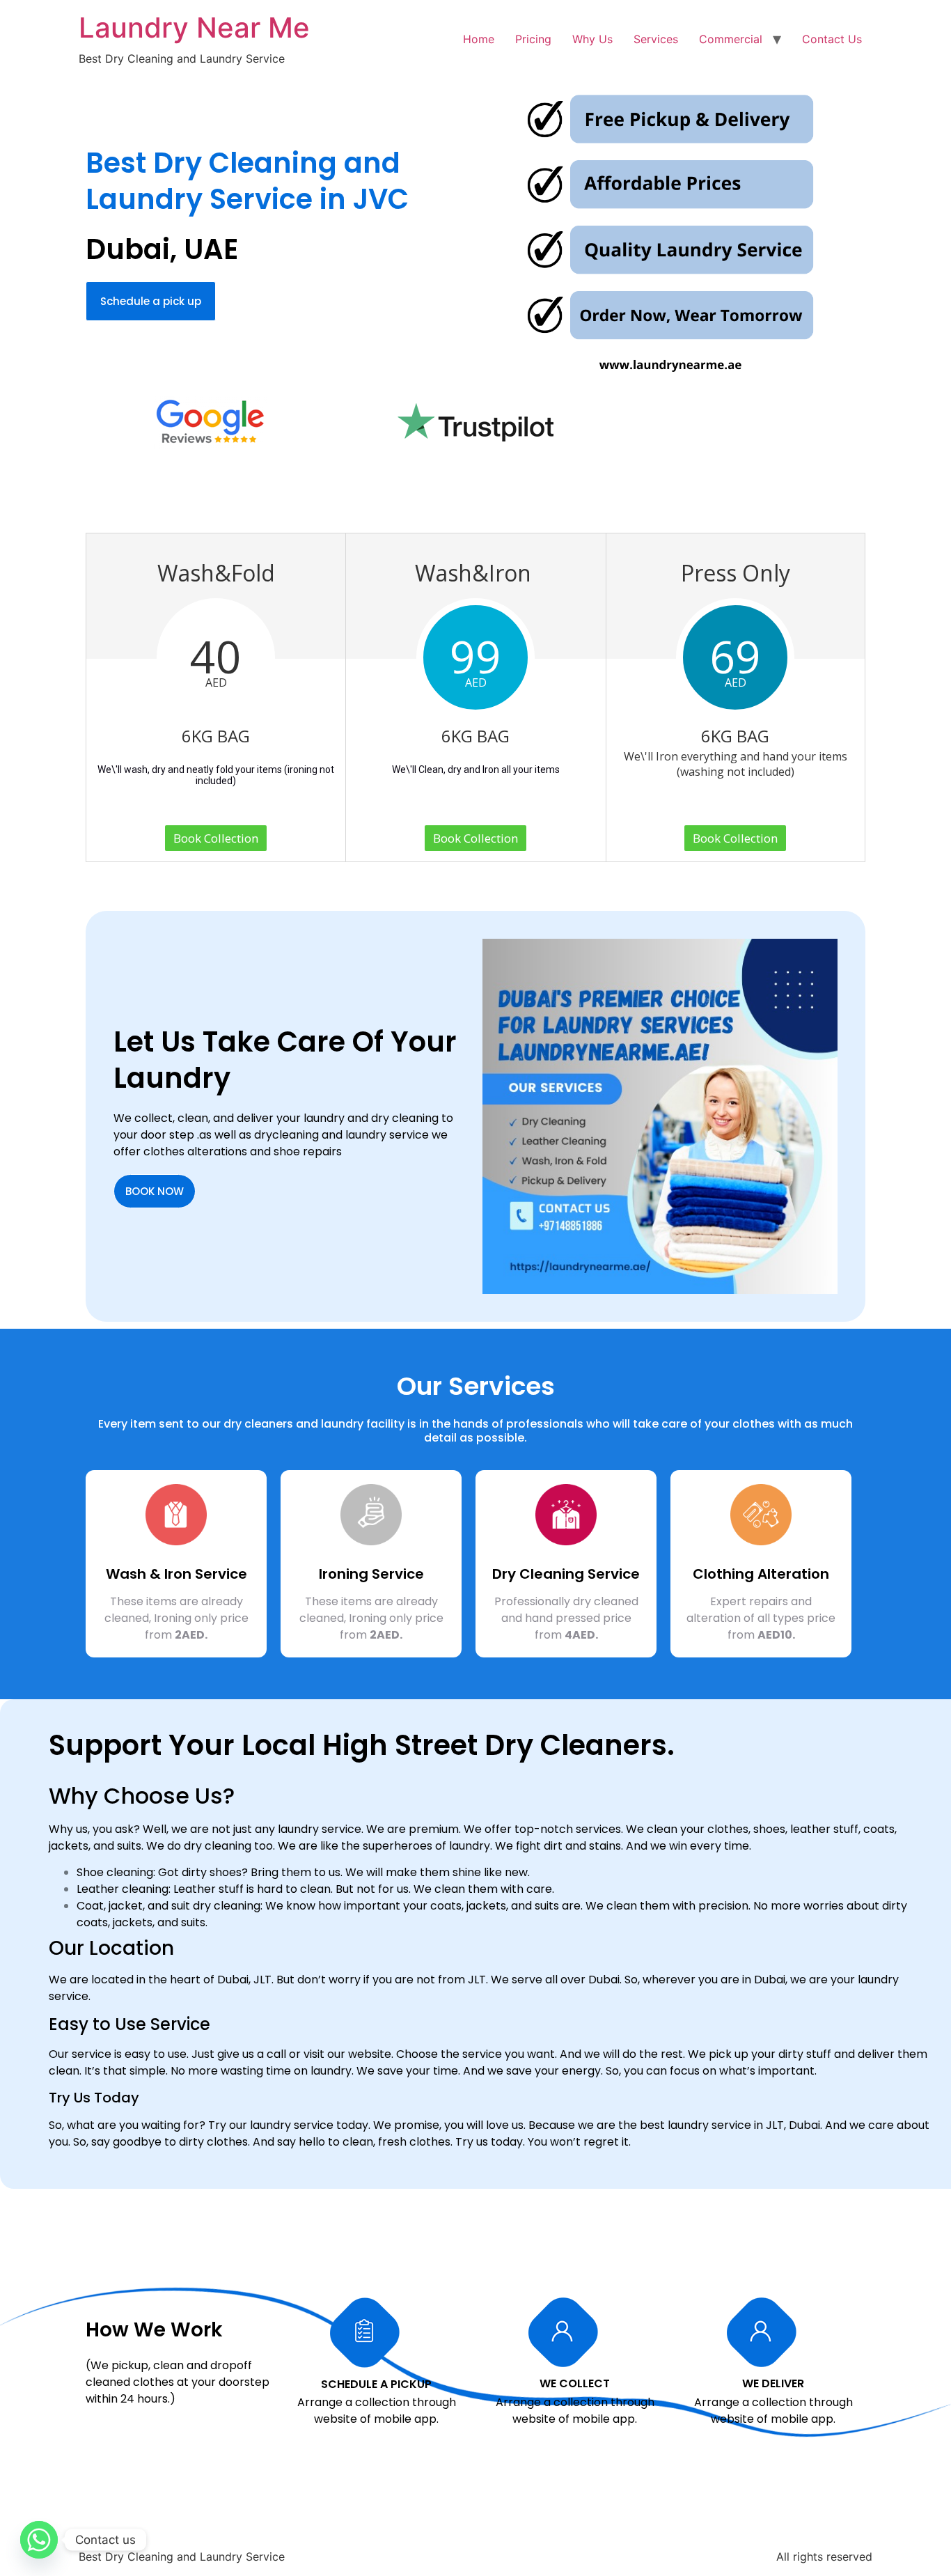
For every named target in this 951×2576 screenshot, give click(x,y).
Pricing (533, 39)
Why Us (592, 39)
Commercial (731, 39)
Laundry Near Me (194, 28)
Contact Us (832, 39)
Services (656, 39)
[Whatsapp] (39, 2540)
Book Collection (216, 838)
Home (479, 39)
